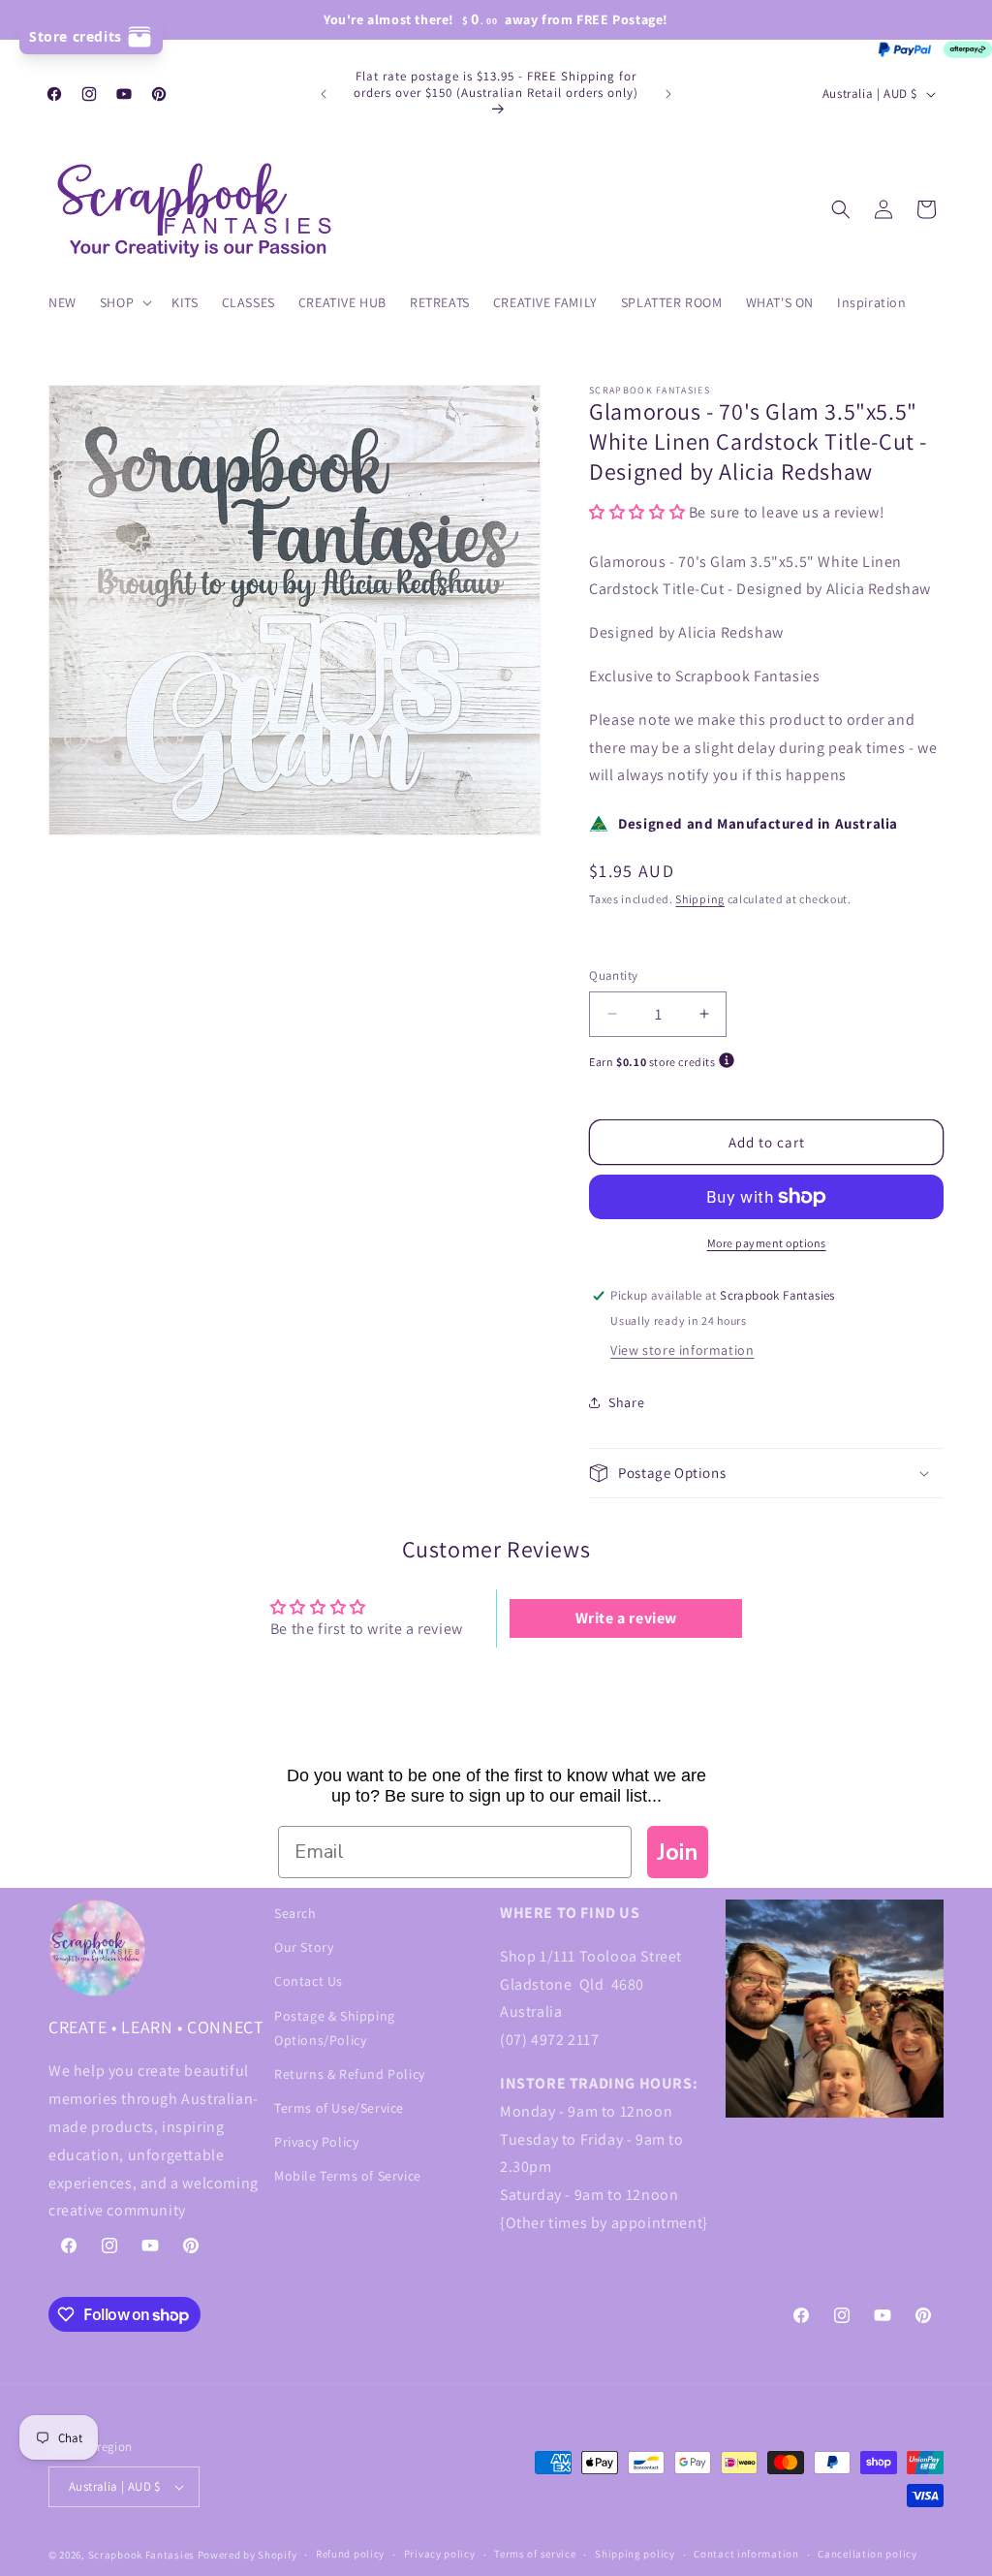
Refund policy (350, 2554)
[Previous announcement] (324, 94)
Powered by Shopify (248, 2555)
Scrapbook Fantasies (141, 2555)
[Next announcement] (668, 94)
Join (678, 1852)
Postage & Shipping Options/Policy (335, 2028)
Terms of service (535, 2554)
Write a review (626, 1618)
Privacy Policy (316, 2142)
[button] (124, 302)
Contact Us (309, 1981)
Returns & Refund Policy (350, 2074)
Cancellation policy (867, 2554)
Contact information (746, 2554)
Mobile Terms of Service (348, 2176)
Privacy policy (440, 2554)
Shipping (700, 899)
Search (295, 1913)
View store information (682, 1350)
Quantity (613, 975)
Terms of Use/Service (339, 2108)
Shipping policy (635, 2554)
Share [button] (626, 1402)
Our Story (304, 1947)
